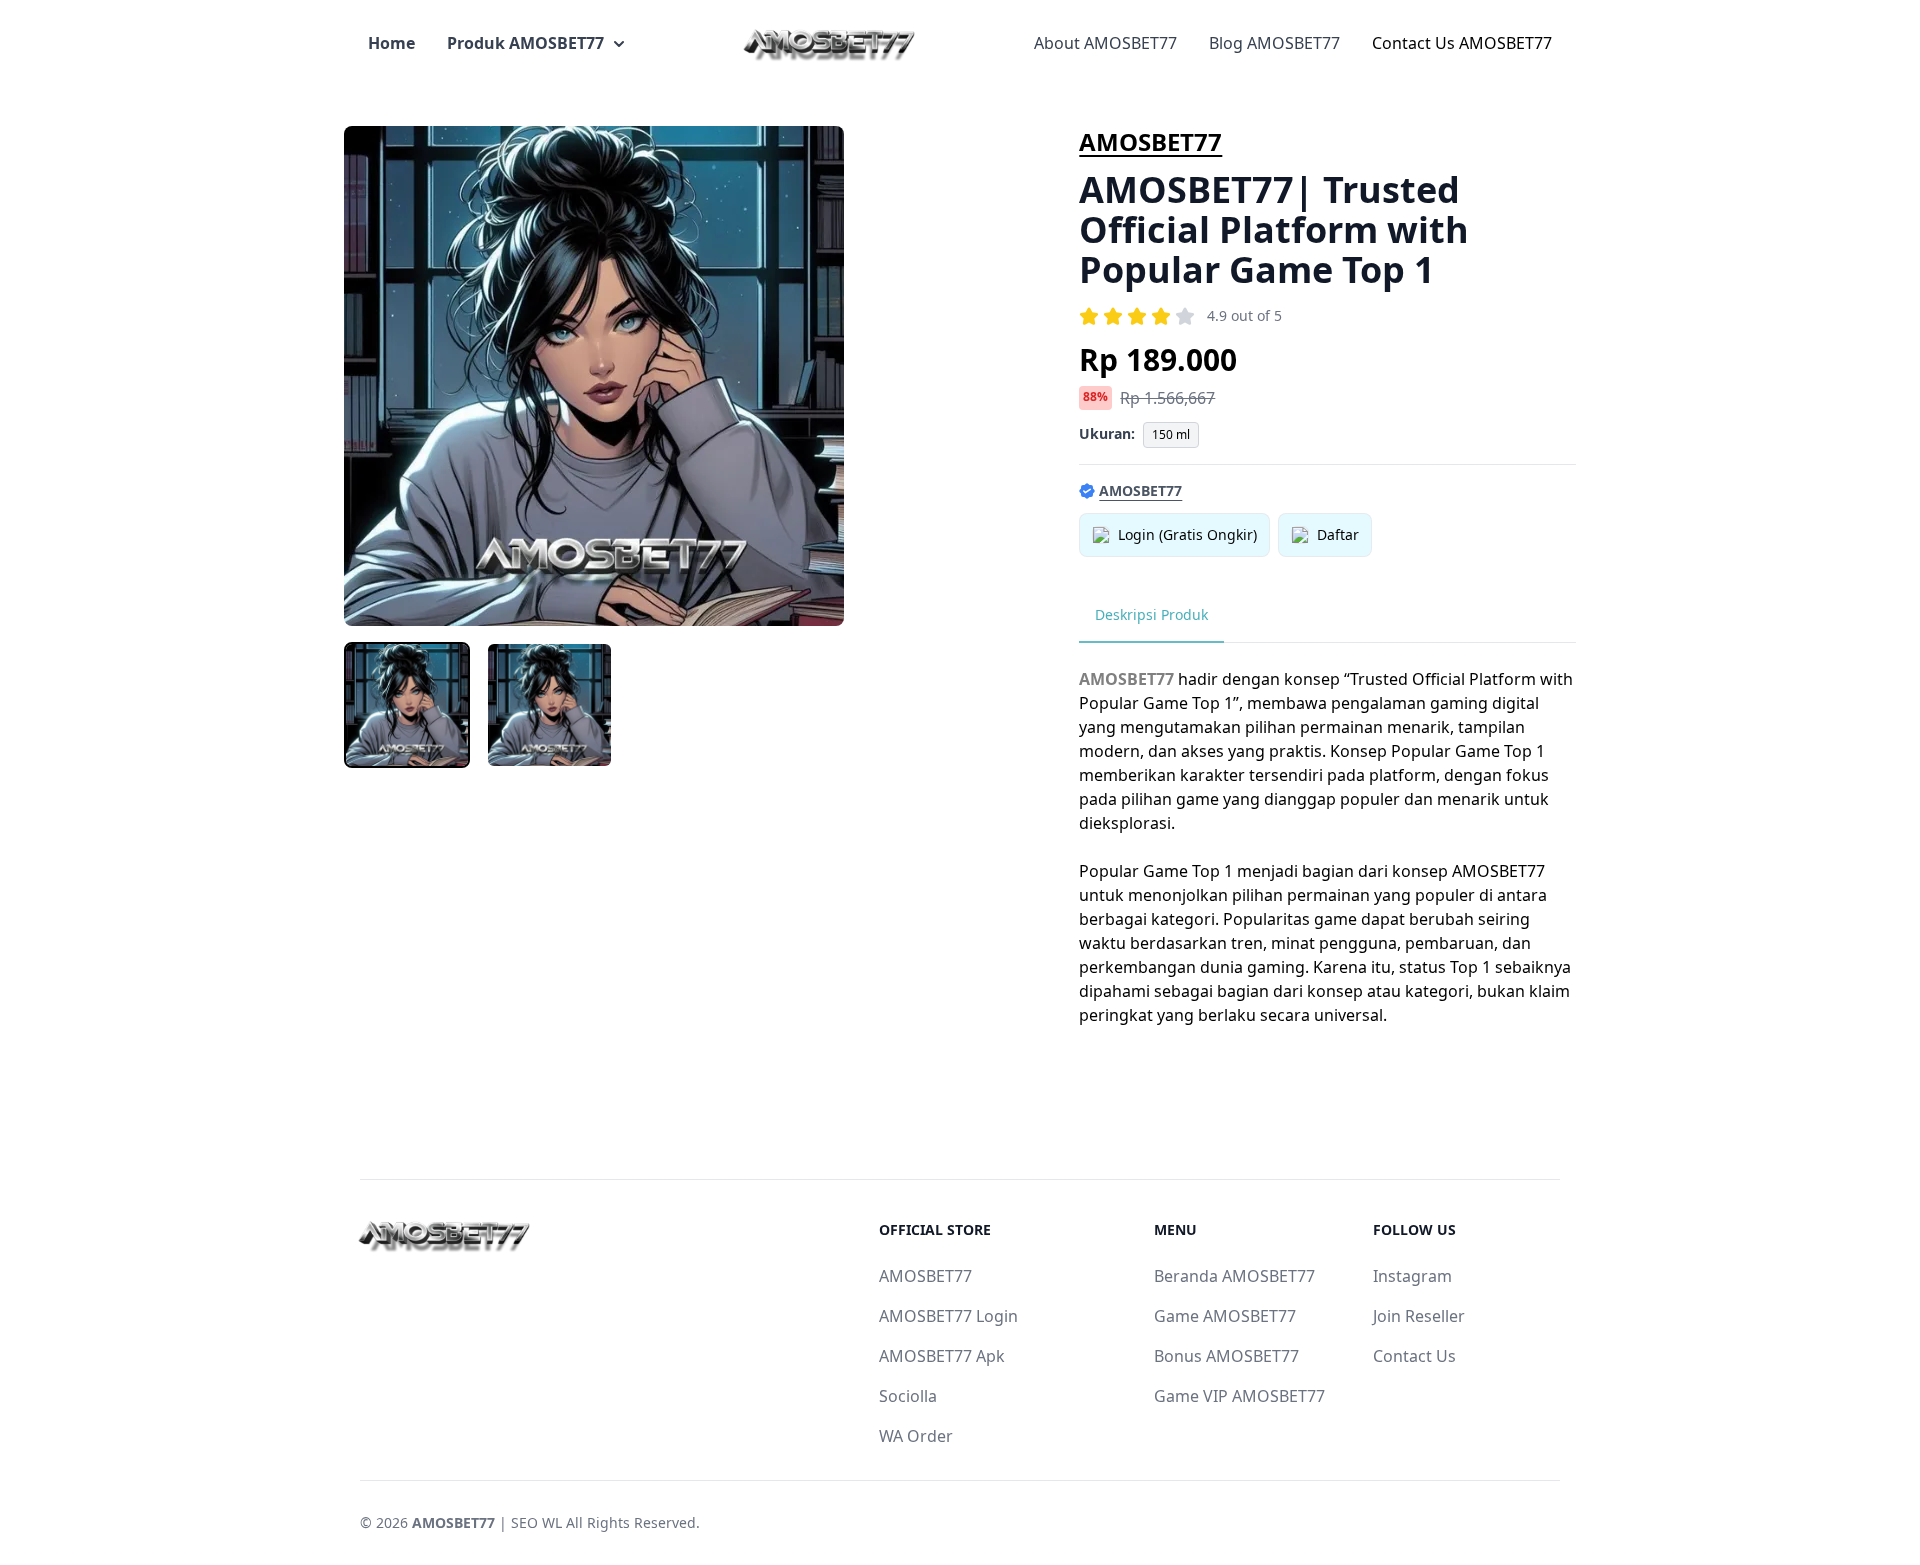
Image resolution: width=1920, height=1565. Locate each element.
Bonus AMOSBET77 (1226, 1356)
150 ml (1171, 434)
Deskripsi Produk (1151, 614)
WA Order (916, 1436)
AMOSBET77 (1150, 141)
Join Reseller (1419, 1316)
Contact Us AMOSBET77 (1462, 43)
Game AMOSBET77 (1225, 1316)
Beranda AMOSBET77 (1234, 1276)
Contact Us (1414, 1356)
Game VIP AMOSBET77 (1239, 1396)
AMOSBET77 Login (948, 1316)
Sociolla (908, 1396)
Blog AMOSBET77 (1274, 43)
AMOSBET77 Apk (942, 1356)
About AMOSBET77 (1105, 43)
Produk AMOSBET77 (525, 43)
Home (391, 43)
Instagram (1412, 1276)
